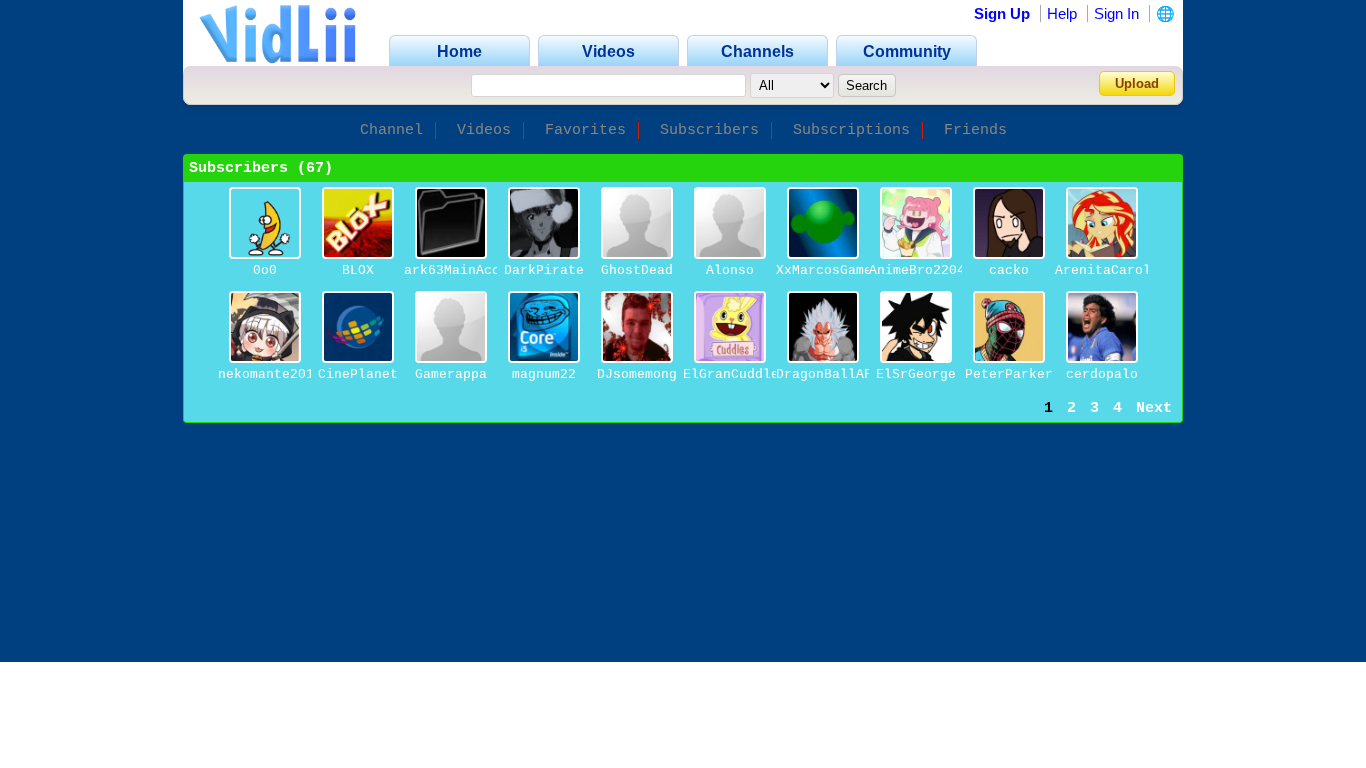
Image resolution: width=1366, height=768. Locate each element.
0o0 (265, 270)
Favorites (585, 130)
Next (1154, 408)
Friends (975, 130)
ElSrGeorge (916, 374)
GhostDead (637, 270)
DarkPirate (544, 270)
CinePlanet (358, 374)
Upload (1137, 83)
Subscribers (709, 130)
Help (1062, 13)
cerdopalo (1102, 374)
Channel (391, 130)
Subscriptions (851, 130)
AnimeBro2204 (917, 270)
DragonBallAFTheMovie (856, 374)
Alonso (730, 270)
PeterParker (1009, 374)
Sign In (1116, 13)
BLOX (358, 270)
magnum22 (544, 374)
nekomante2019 (270, 374)
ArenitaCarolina (1115, 270)
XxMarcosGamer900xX (848, 270)
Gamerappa (451, 374)
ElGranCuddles (735, 374)
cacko (1009, 270)
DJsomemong (637, 374)
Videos (484, 130)
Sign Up (1002, 13)
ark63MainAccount (468, 270)
